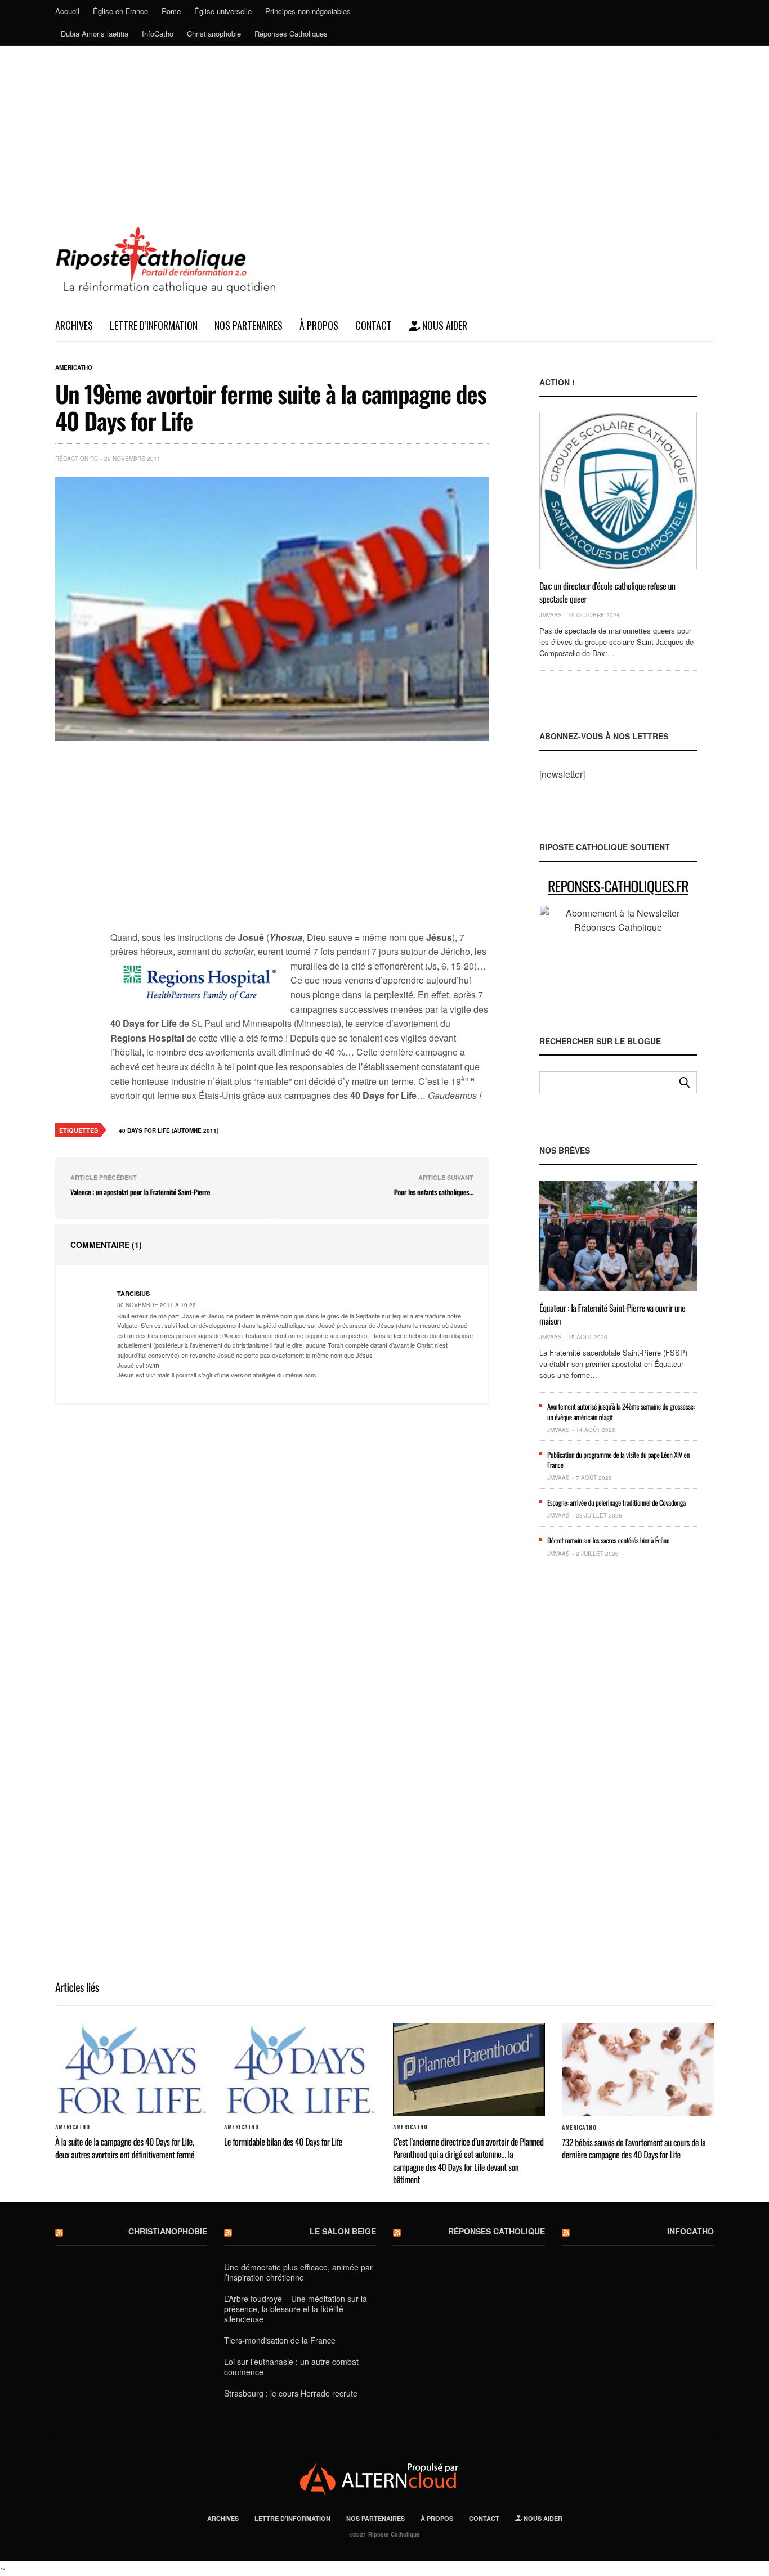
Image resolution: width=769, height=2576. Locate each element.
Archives (74, 325)
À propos (319, 325)
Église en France (120, 11)
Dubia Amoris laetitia (95, 33)
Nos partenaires (249, 325)
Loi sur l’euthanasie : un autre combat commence (291, 2367)
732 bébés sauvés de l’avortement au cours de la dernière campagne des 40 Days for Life (634, 2148)
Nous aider (444, 325)
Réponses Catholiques (291, 33)
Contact (374, 325)
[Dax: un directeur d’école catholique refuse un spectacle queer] (618, 491)
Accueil (67, 11)
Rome (171, 11)
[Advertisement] (384, 130)
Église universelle (223, 11)
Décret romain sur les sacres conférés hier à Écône (608, 1540)
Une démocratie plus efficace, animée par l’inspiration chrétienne (298, 2272)
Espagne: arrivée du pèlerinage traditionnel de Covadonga (616, 1502)
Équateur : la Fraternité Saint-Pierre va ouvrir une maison (612, 1314)
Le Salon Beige (343, 2231)
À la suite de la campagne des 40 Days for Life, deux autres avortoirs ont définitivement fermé (125, 2148)
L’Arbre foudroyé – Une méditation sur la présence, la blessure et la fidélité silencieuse (296, 2309)
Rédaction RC (77, 459)
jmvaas (551, 615)
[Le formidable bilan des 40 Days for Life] (300, 2070)
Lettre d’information (154, 325)
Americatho (74, 367)
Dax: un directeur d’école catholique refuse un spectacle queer (607, 592)
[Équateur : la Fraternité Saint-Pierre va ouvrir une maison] (618, 1236)
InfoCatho (158, 33)
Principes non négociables (308, 11)
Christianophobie (214, 33)
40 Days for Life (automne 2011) (169, 1130)
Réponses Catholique (497, 2231)
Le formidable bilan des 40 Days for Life (283, 2142)
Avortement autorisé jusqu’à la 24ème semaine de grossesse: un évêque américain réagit (621, 1411)
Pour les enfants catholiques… (434, 1192)
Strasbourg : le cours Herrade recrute (291, 2393)
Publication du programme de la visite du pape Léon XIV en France (618, 1460)
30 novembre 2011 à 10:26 (157, 1305)
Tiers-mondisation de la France (280, 2340)
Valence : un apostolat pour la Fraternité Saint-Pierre (140, 1192)
